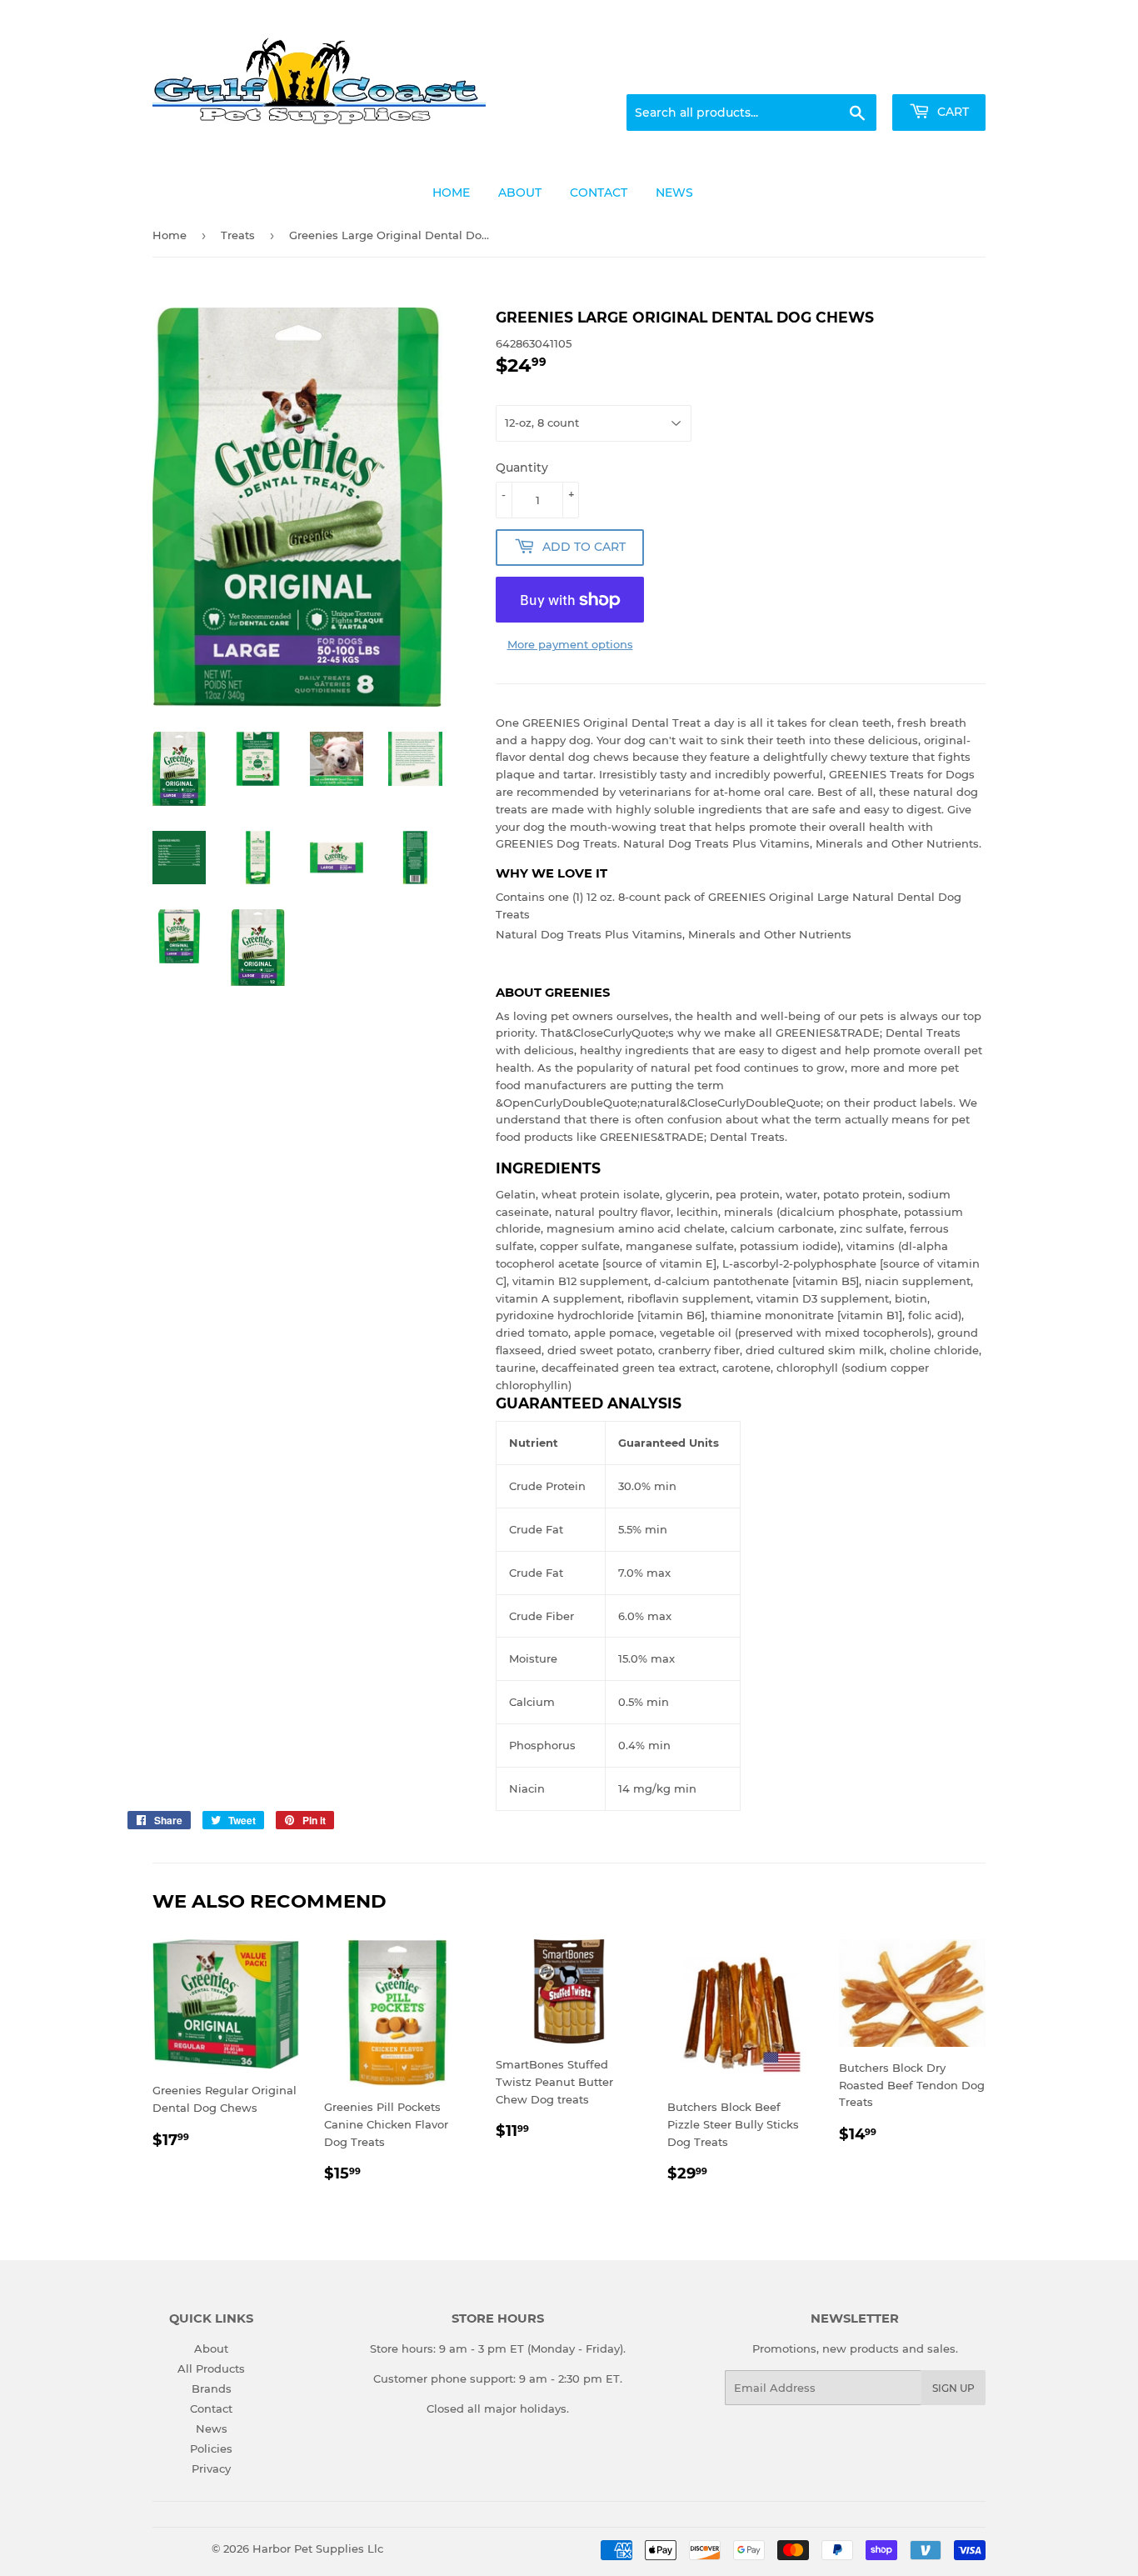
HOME (451, 193)
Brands (212, 2388)
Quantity (522, 468)
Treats (238, 235)
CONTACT (599, 193)
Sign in (854, 74)
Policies (211, 2448)
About (211, 2348)
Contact (211, 2408)
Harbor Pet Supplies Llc (318, 2548)
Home (170, 235)
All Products (211, 2368)
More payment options (570, 644)
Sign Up (953, 2388)
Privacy (211, 2468)
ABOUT (520, 193)
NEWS (674, 193)
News (212, 2428)
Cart (951, 112)
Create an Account (940, 74)
